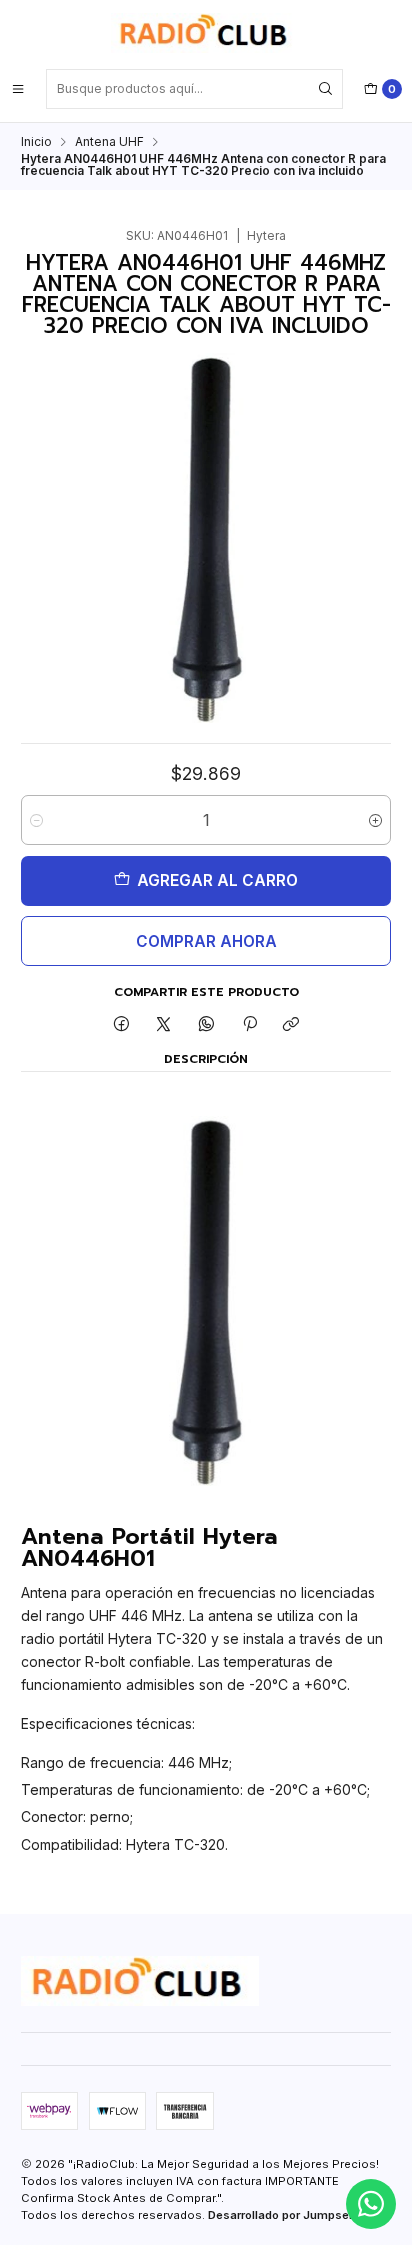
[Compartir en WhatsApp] (207, 1025)
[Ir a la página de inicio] (206, 33)
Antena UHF (109, 142)
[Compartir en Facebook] (122, 1025)
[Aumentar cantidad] (375, 820)
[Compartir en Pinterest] (249, 1025)
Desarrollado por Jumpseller (287, 2215)
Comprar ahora (206, 941)
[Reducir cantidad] (36, 820)
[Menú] (18, 89)
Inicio (36, 142)
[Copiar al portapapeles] (291, 1025)
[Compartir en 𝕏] (164, 1025)
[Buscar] (326, 89)
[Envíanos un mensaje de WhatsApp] (371, 2204)
